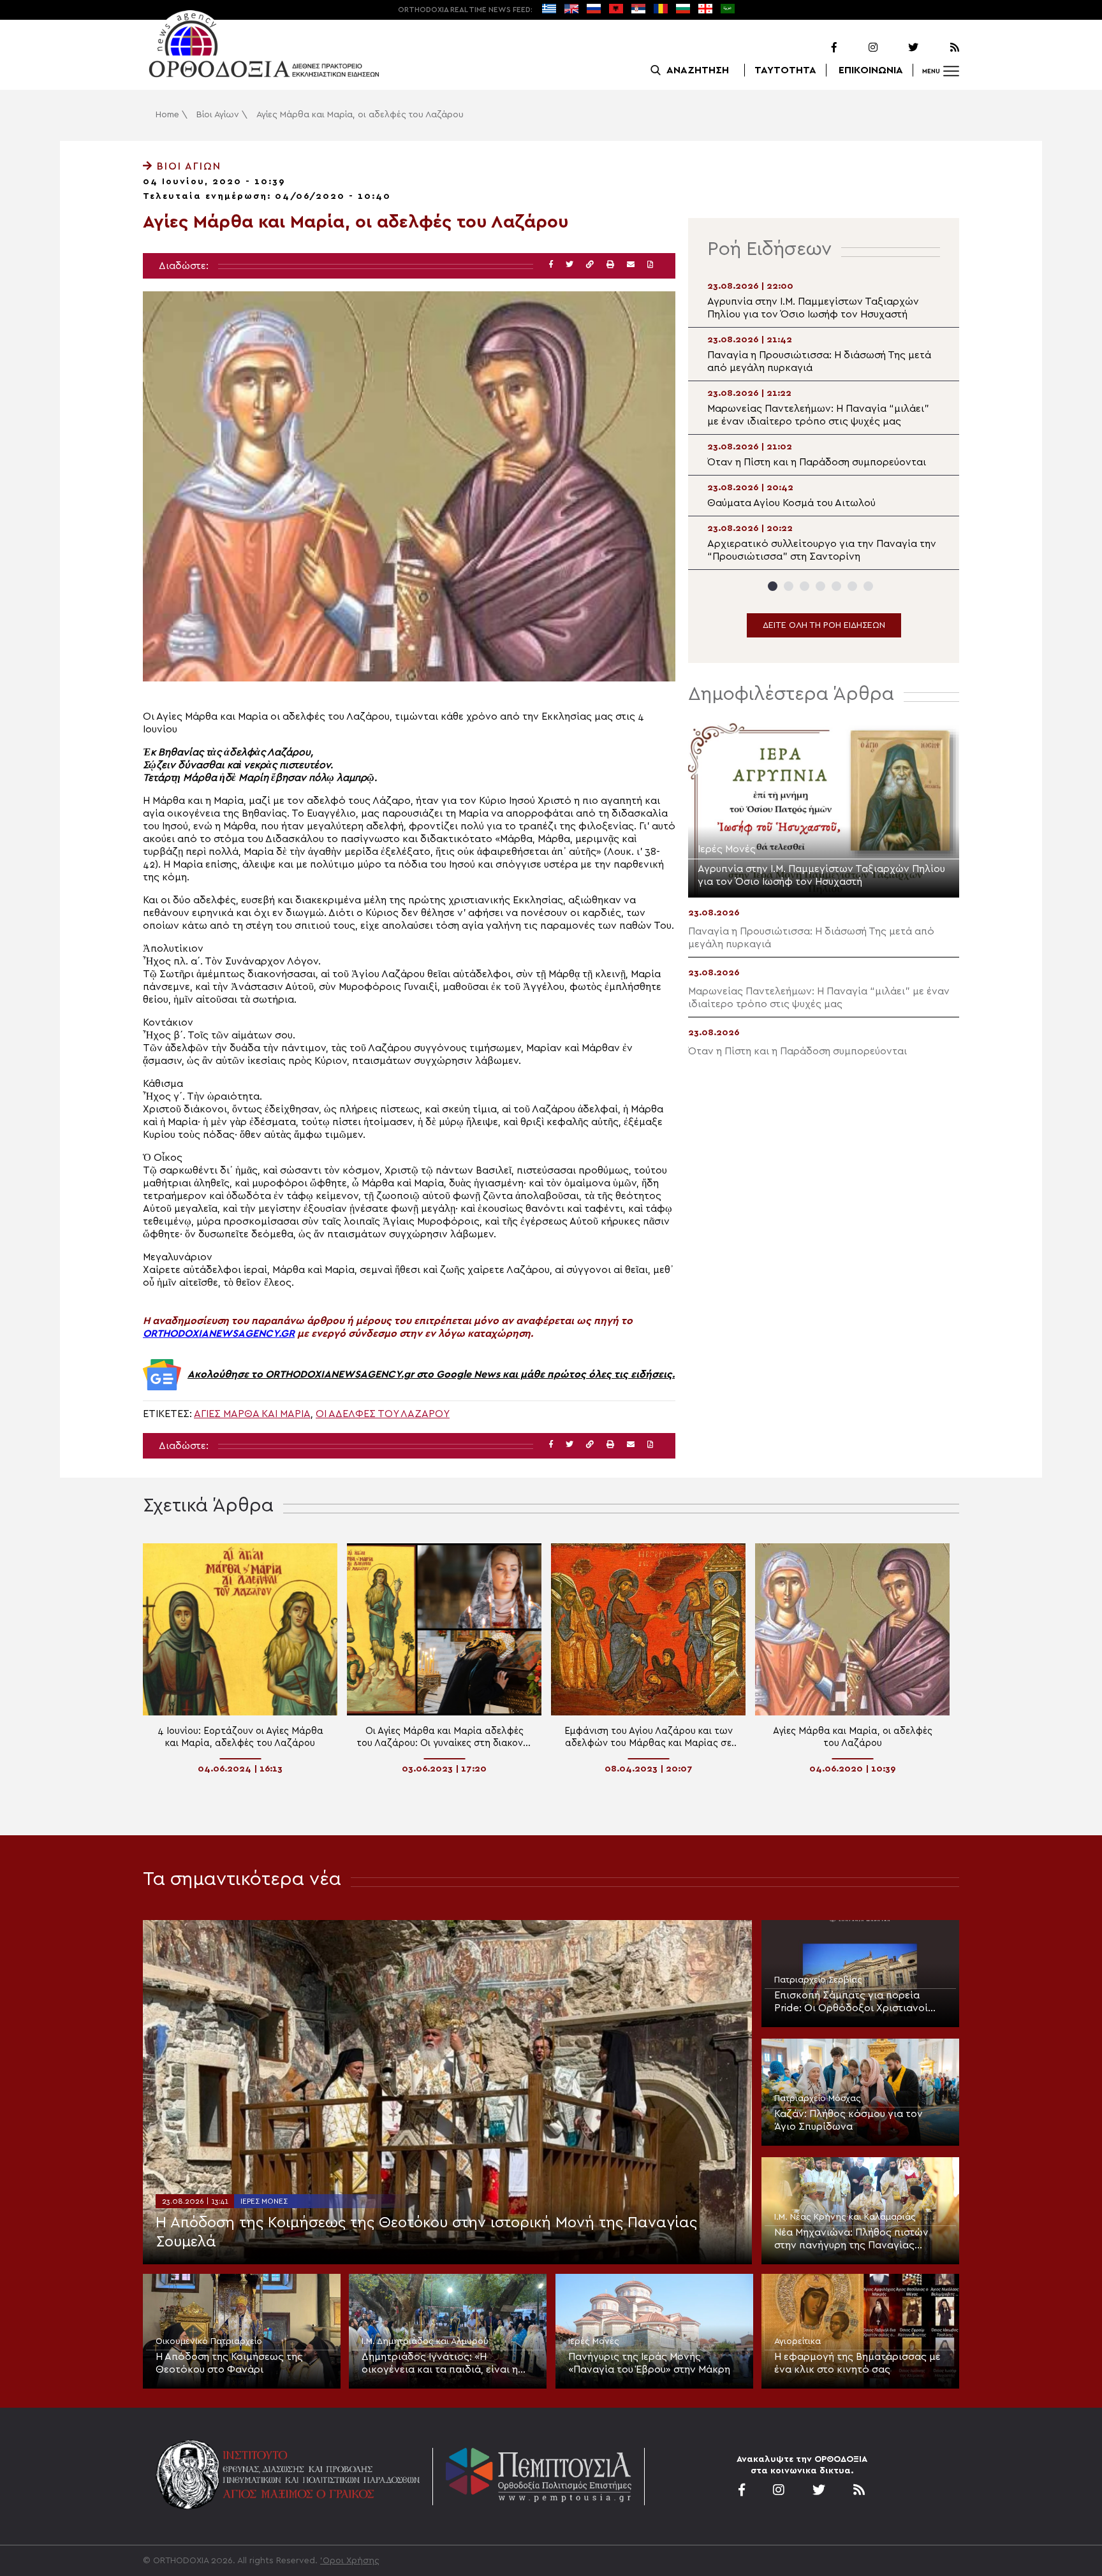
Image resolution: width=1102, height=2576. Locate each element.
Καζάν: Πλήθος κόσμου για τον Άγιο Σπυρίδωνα (849, 2120)
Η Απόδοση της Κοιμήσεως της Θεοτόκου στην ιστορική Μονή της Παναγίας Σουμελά (426, 2232)
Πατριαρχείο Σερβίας (818, 1980)
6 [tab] (852, 586)
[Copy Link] (590, 265)
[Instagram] (858, 48)
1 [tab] (773, 586)
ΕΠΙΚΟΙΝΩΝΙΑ (871, 70)
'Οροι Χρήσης (350, 2561)
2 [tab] (789, 586)
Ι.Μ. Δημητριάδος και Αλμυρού (425, 2341)
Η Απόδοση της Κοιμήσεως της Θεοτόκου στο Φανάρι (229, 2363)
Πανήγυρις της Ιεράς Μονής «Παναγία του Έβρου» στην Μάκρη (649, 2363)
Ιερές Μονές (264, 2201)
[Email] (631, 265)
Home (167, 115)
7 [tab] (868, 586)
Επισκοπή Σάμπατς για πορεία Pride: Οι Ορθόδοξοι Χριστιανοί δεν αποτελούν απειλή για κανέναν (858, 2002)
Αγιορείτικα (797, 2341)
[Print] (610, 265)
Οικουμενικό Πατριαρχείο (209, 2341)
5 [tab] (836, 586)
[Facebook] (818, 48)
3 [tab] (804, 586)
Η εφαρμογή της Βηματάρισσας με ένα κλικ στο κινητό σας (857, 2363)
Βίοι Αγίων (218, 115)
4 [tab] (820, 586)
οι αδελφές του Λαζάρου (383, 1414)
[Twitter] (899, 48)
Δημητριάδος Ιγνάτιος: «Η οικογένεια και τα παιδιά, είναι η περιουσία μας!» (440, 2364)
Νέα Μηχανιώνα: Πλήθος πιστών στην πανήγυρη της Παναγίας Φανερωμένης (851, 2239)
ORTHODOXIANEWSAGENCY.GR (219, 1334)
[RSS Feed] (940, 48)
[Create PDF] (650, 265)
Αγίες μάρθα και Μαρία (252, 1414)
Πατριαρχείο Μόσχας (818, 2099)
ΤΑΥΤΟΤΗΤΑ (785, 70)
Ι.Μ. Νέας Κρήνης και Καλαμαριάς (845, 2217)
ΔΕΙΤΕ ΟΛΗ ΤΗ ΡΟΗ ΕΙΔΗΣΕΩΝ (824, 625)
